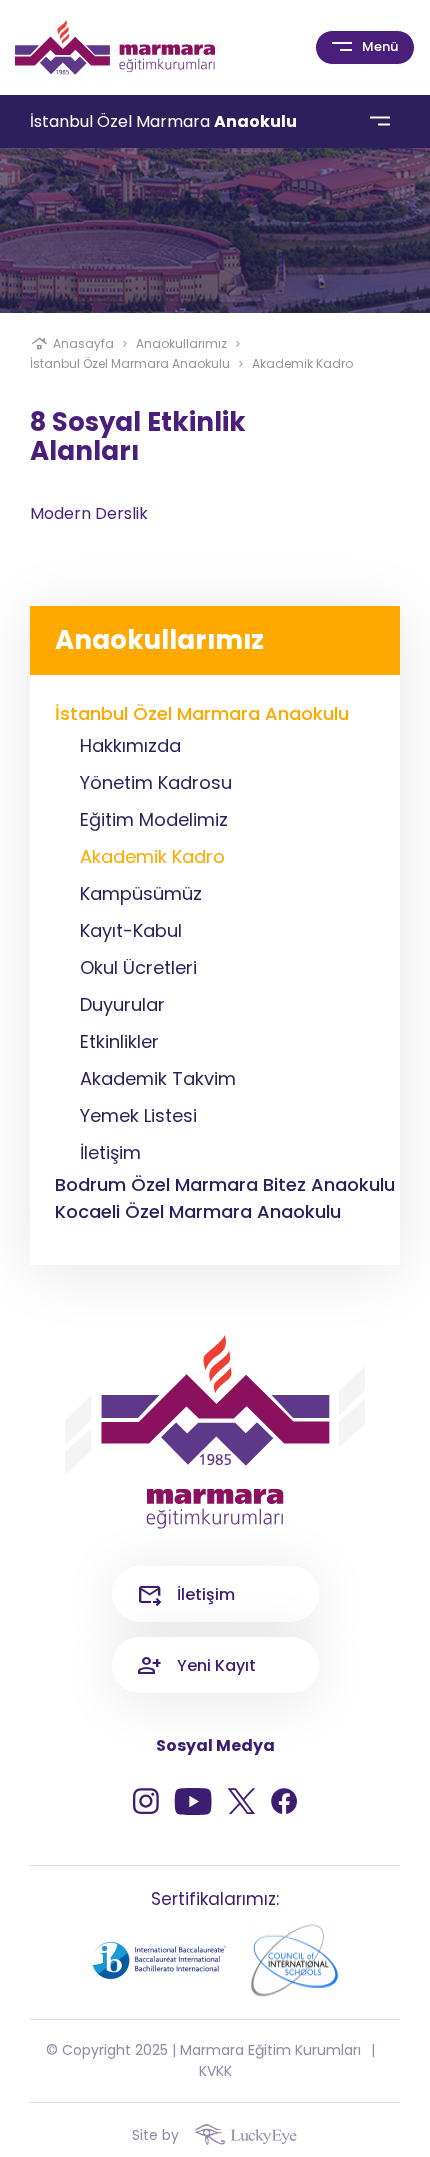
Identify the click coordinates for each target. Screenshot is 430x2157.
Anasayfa (83, 343)
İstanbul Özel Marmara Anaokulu (130, 363)
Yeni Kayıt (216, 1665)
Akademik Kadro (302, 363)
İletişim (206, 1594)
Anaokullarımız (181, 343)
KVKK (215, 2071)
